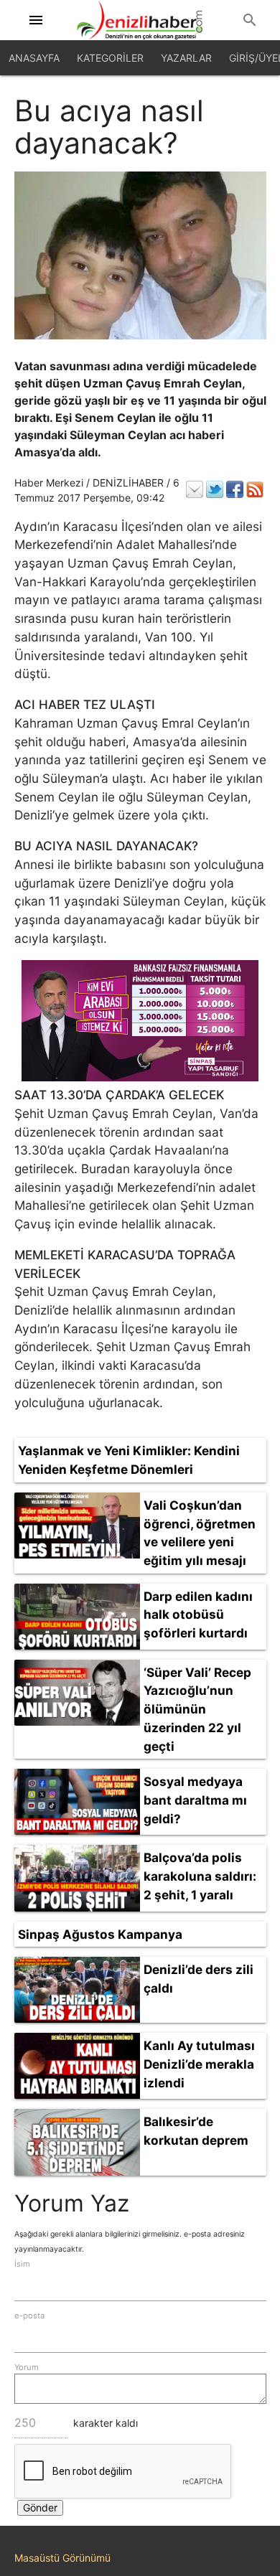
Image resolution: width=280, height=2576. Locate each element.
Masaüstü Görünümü (62, 2558)
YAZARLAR (186, 58)
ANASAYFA (34, 58)
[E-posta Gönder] (195, 489)
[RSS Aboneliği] (255, 489)
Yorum (27, 2367)
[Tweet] (215, 489)
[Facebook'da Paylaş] (235, 489)
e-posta (29, 2316)
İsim (22, 2264)
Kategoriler (110, 58)
